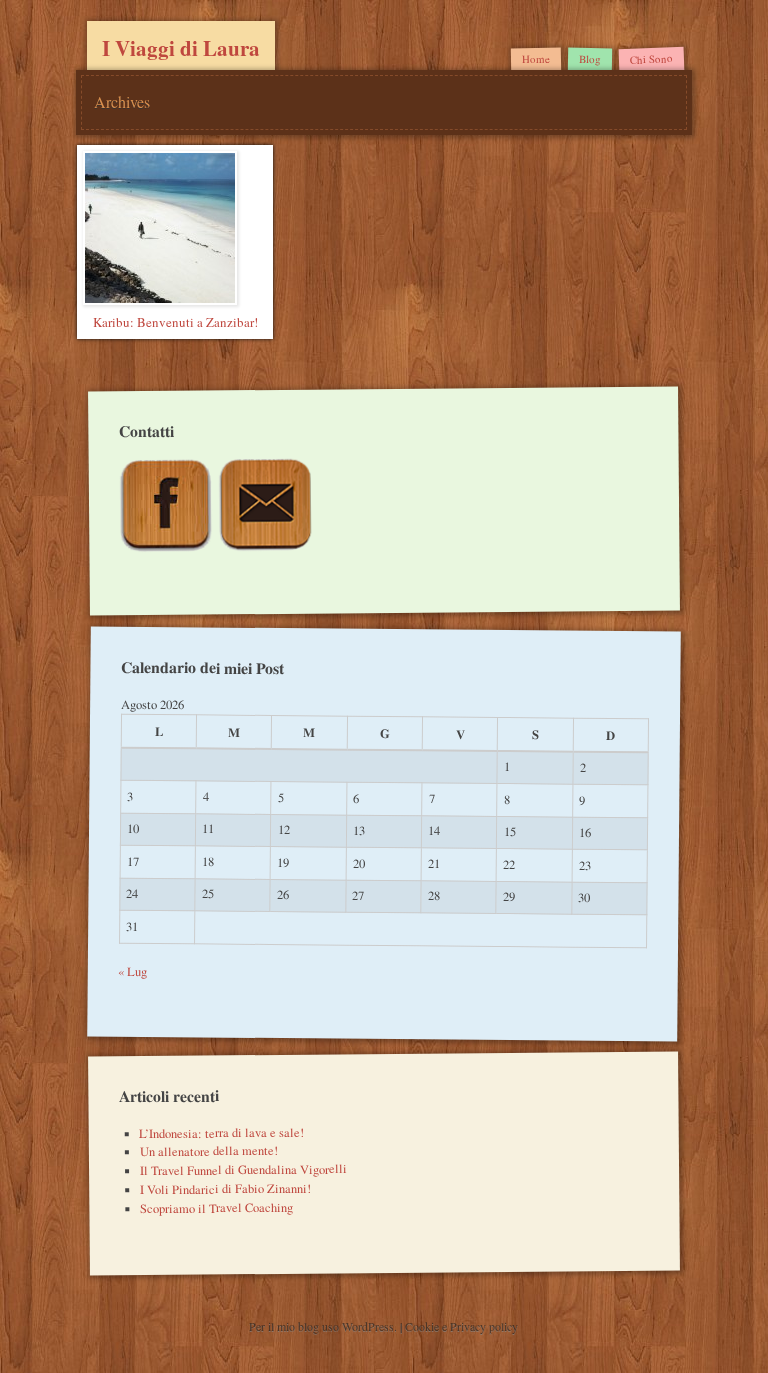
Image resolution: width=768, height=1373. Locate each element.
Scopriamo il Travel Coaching (216, 1208)
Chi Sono (651, 58)
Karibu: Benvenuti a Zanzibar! (175, 322)
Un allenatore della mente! (209, 1151)
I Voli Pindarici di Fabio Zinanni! (225, 1189)
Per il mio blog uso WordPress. (324, 1326)
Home (536, 58)
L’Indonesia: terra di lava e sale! (221, 1132)
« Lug (133, 970)
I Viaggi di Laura (181, 48)
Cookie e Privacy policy (461, 1326)
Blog (590, 58)
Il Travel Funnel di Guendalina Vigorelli (243, 1170)
